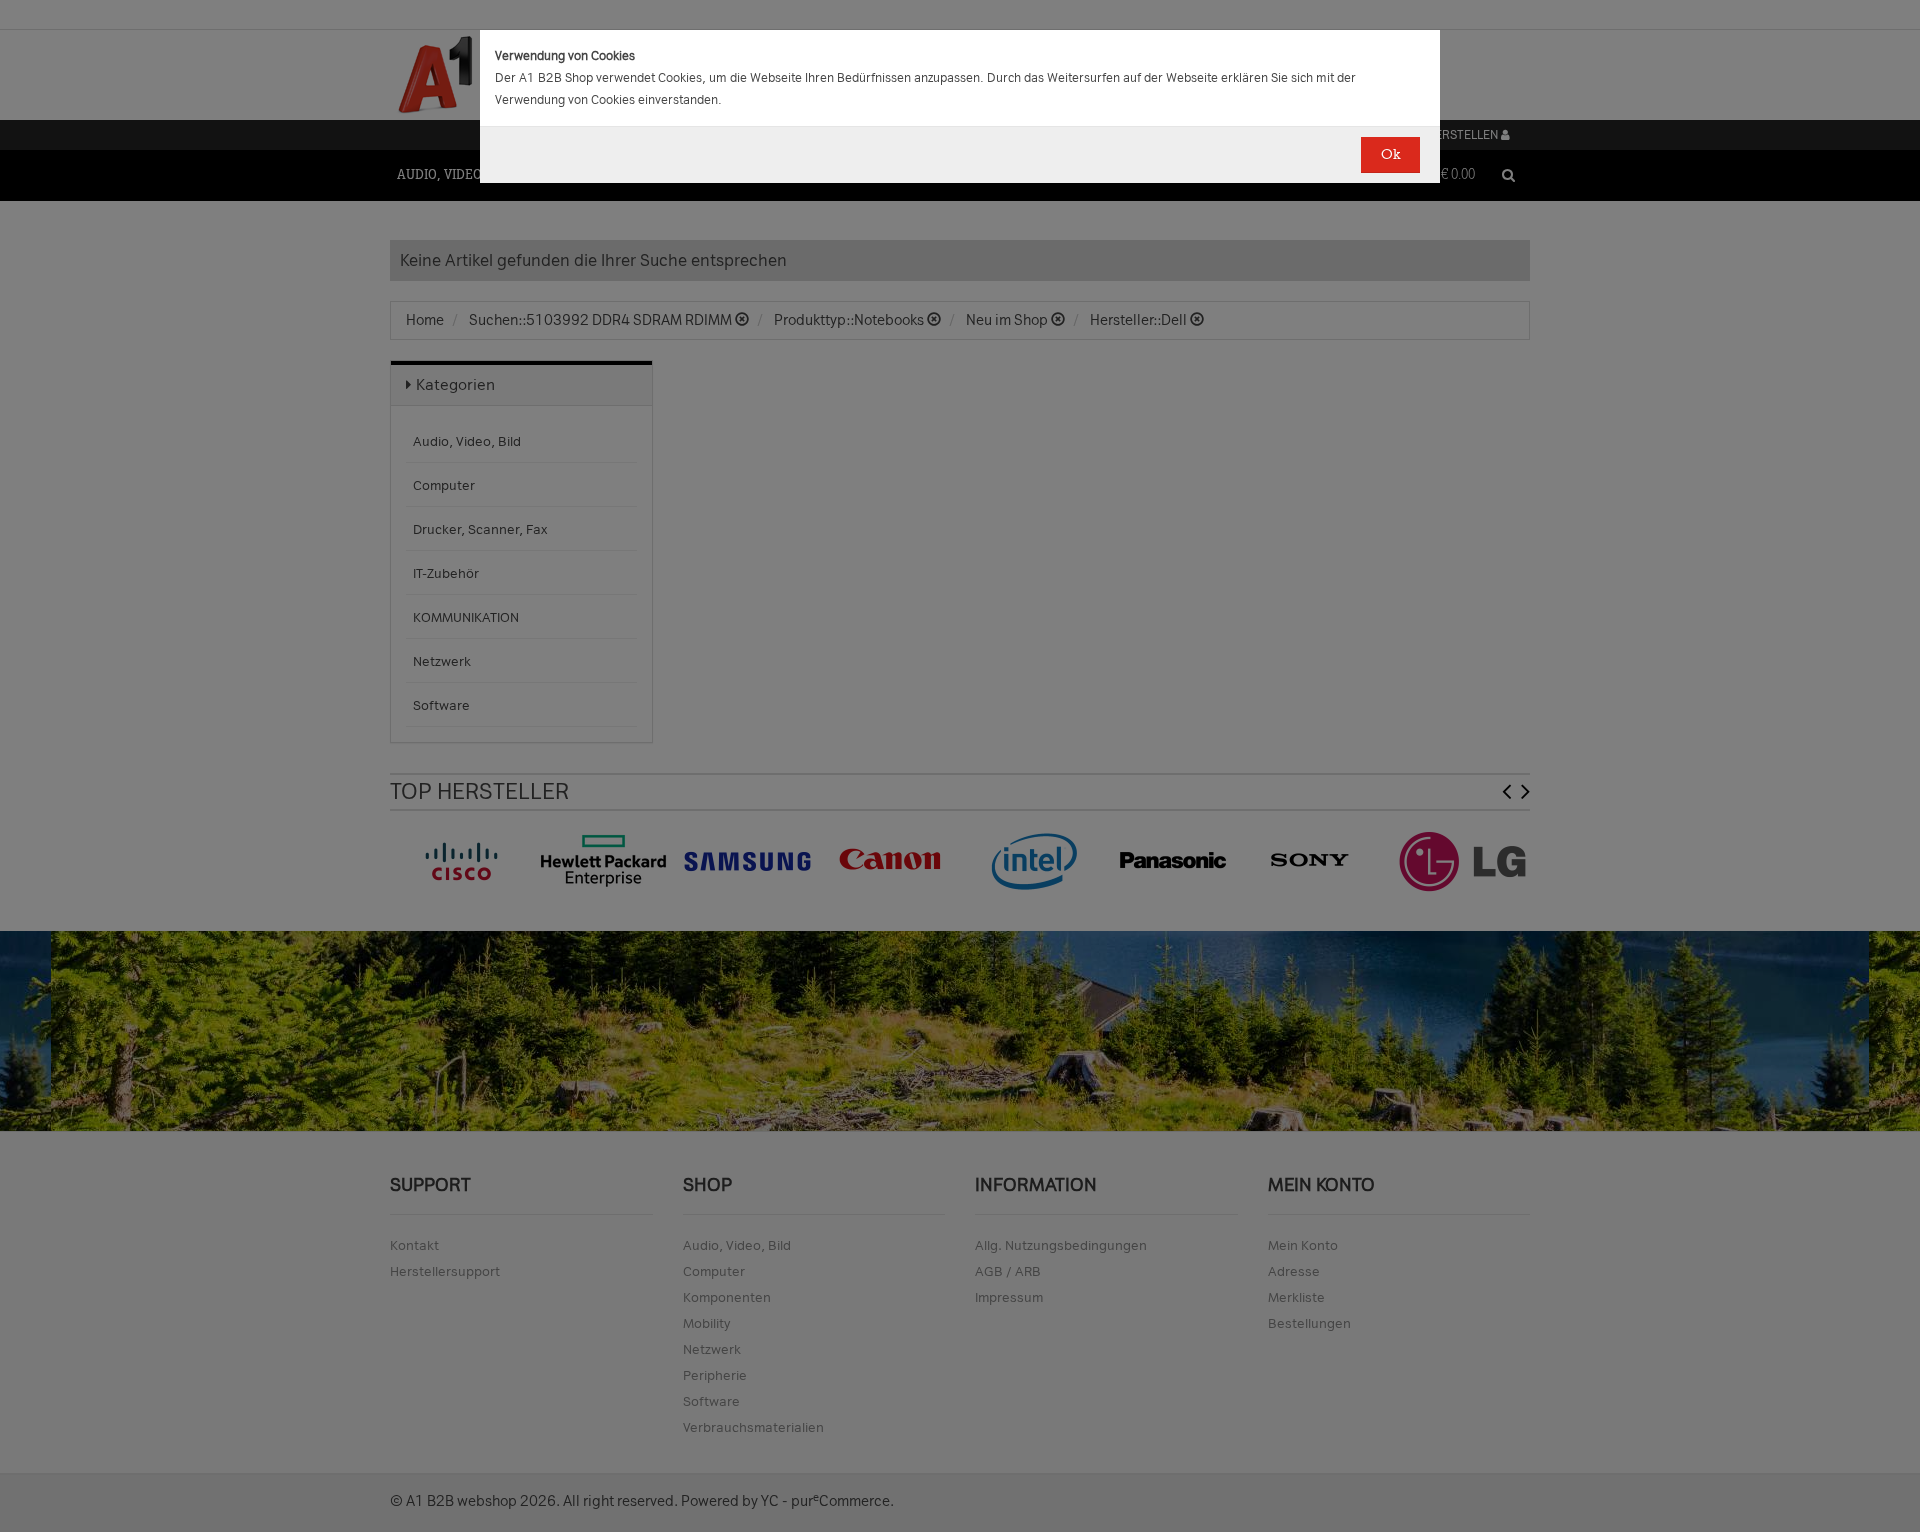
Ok (1390, 154)
